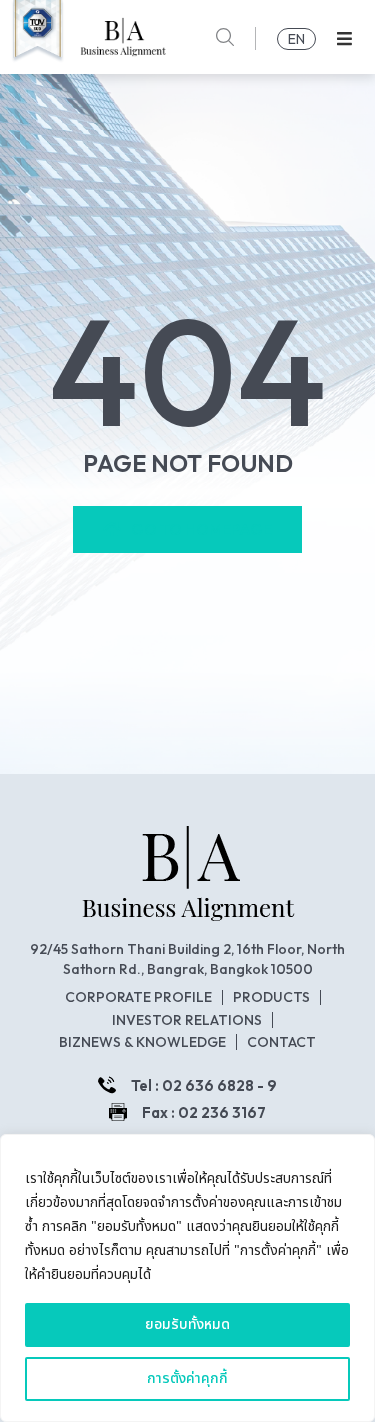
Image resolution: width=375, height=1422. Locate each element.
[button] (344, 38)
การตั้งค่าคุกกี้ (187, 1378)
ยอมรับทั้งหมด (187, 1324)
